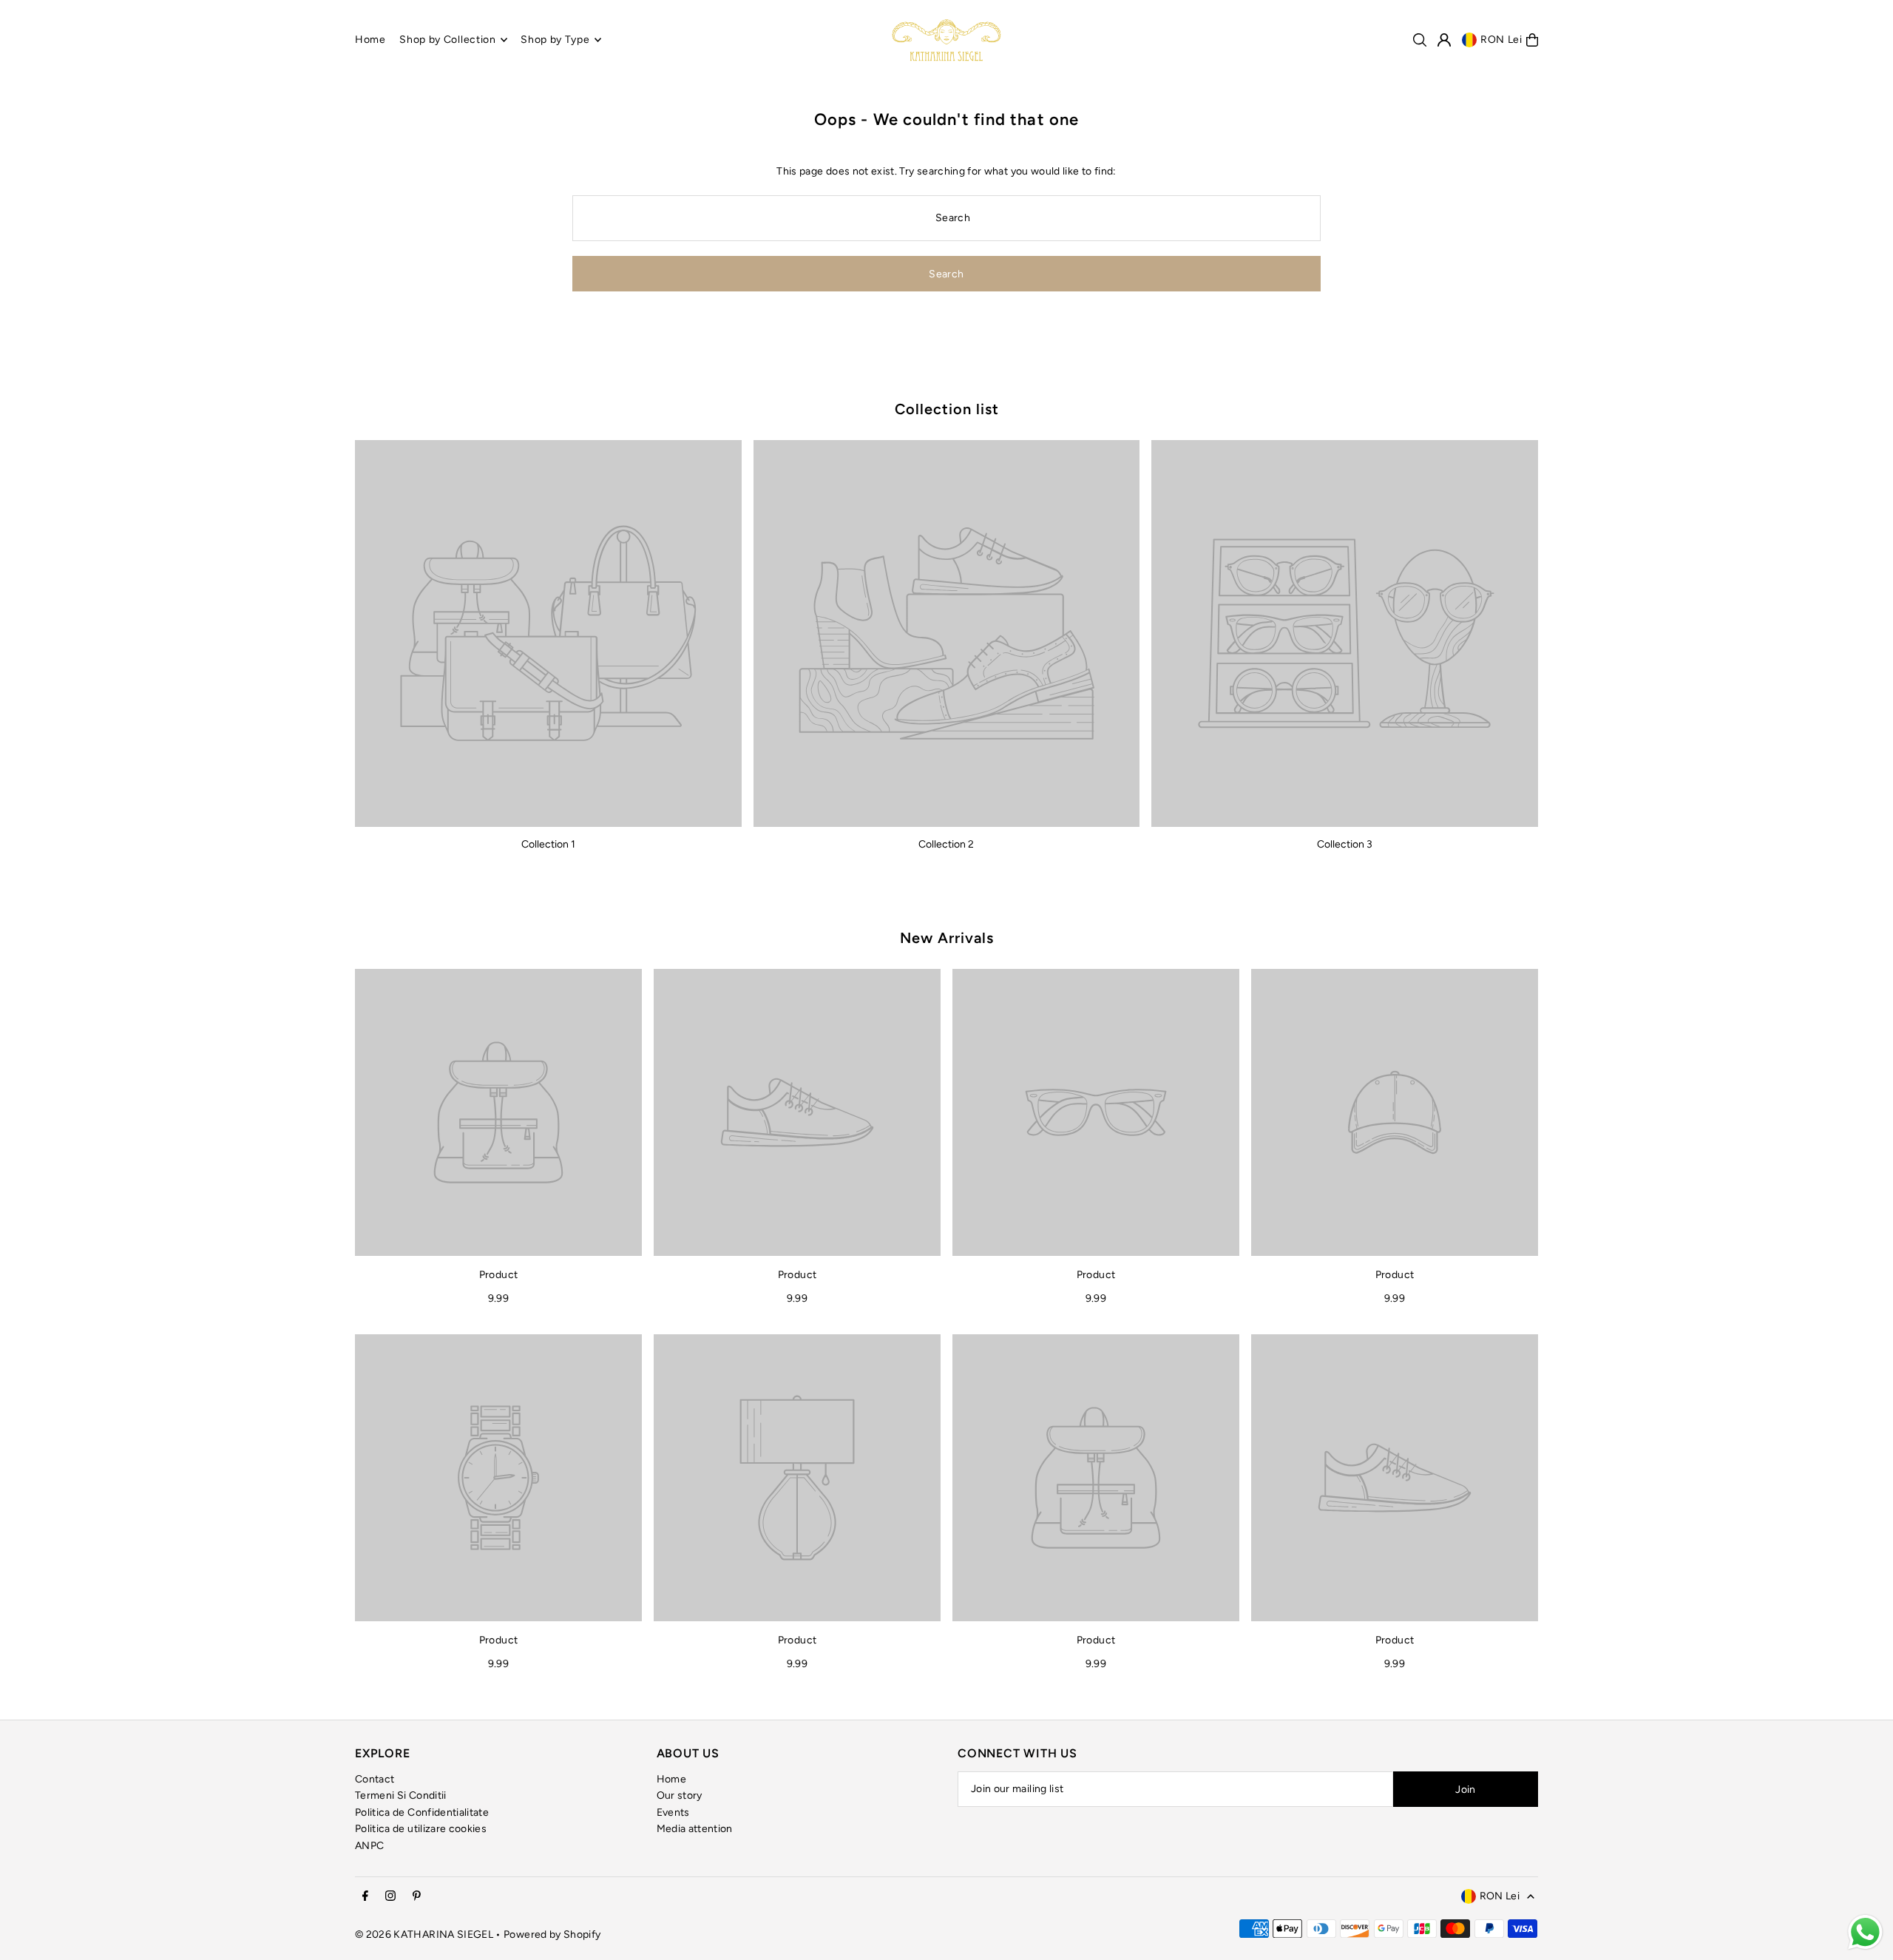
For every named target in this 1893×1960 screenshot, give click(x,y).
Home (671, 1779)
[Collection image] (548, 633)
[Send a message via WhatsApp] (1865, 1932)
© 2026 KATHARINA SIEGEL (425, 1934)
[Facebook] (365, 1897)
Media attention (695, 1829)
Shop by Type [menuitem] (555, 40)
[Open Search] (1420, 40)
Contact (375, 1779)
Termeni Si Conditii (401, 1795)
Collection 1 (548, 844)
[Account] (1444, 40)
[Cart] (1532, 40)
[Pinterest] (417, 1897)
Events (673, 1812)
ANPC (369, 1846)
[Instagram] (390, 1897)
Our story (680, 1795)
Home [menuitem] (370, 40)
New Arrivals (947, 938)
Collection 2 (946, 844)
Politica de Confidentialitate (422, 1812)
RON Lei (1501, 40)
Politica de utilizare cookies (421, 1829)
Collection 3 (1345, 844)
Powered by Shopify (552, 1934)
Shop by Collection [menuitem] (448, 40)
